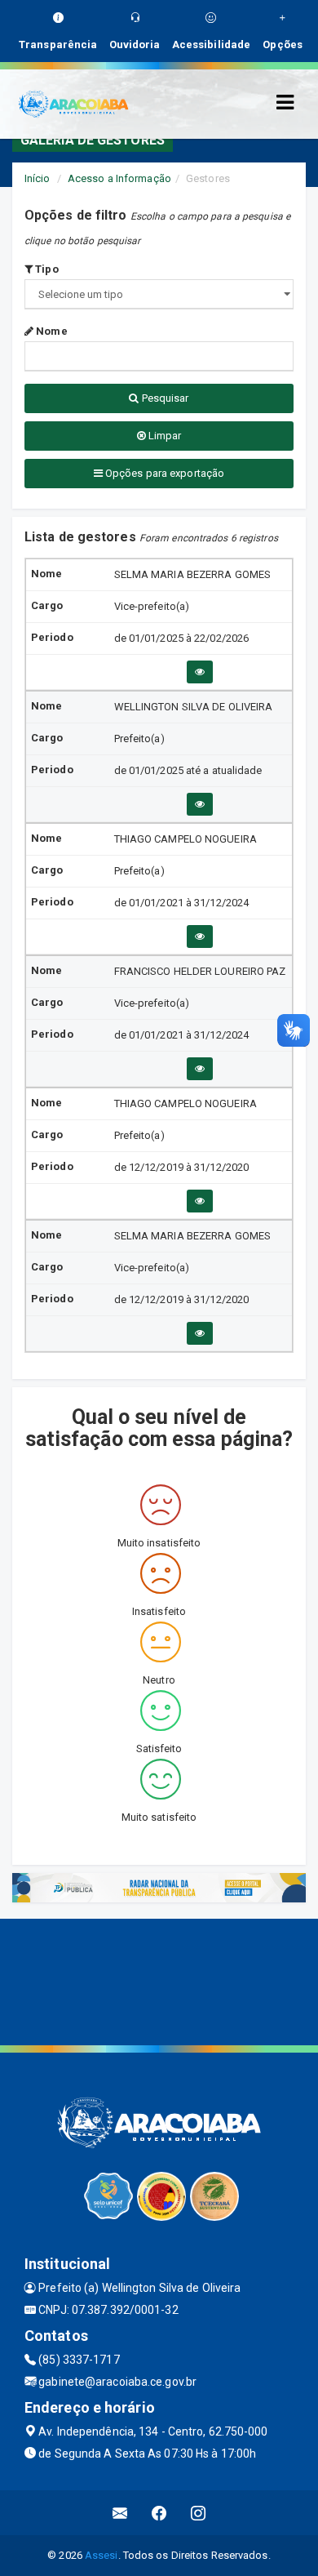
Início (38, 178)
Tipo (46, 269)
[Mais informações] (200, 672)
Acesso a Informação (119, 178)
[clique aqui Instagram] (199, 2513)
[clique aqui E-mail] (120, 2513)
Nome (51, 331)
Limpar (164, 436)
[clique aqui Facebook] (159, 2513)
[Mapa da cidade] (159, 1980)
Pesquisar (164, 398)
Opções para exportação (163, 473)
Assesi (102, 2555)
